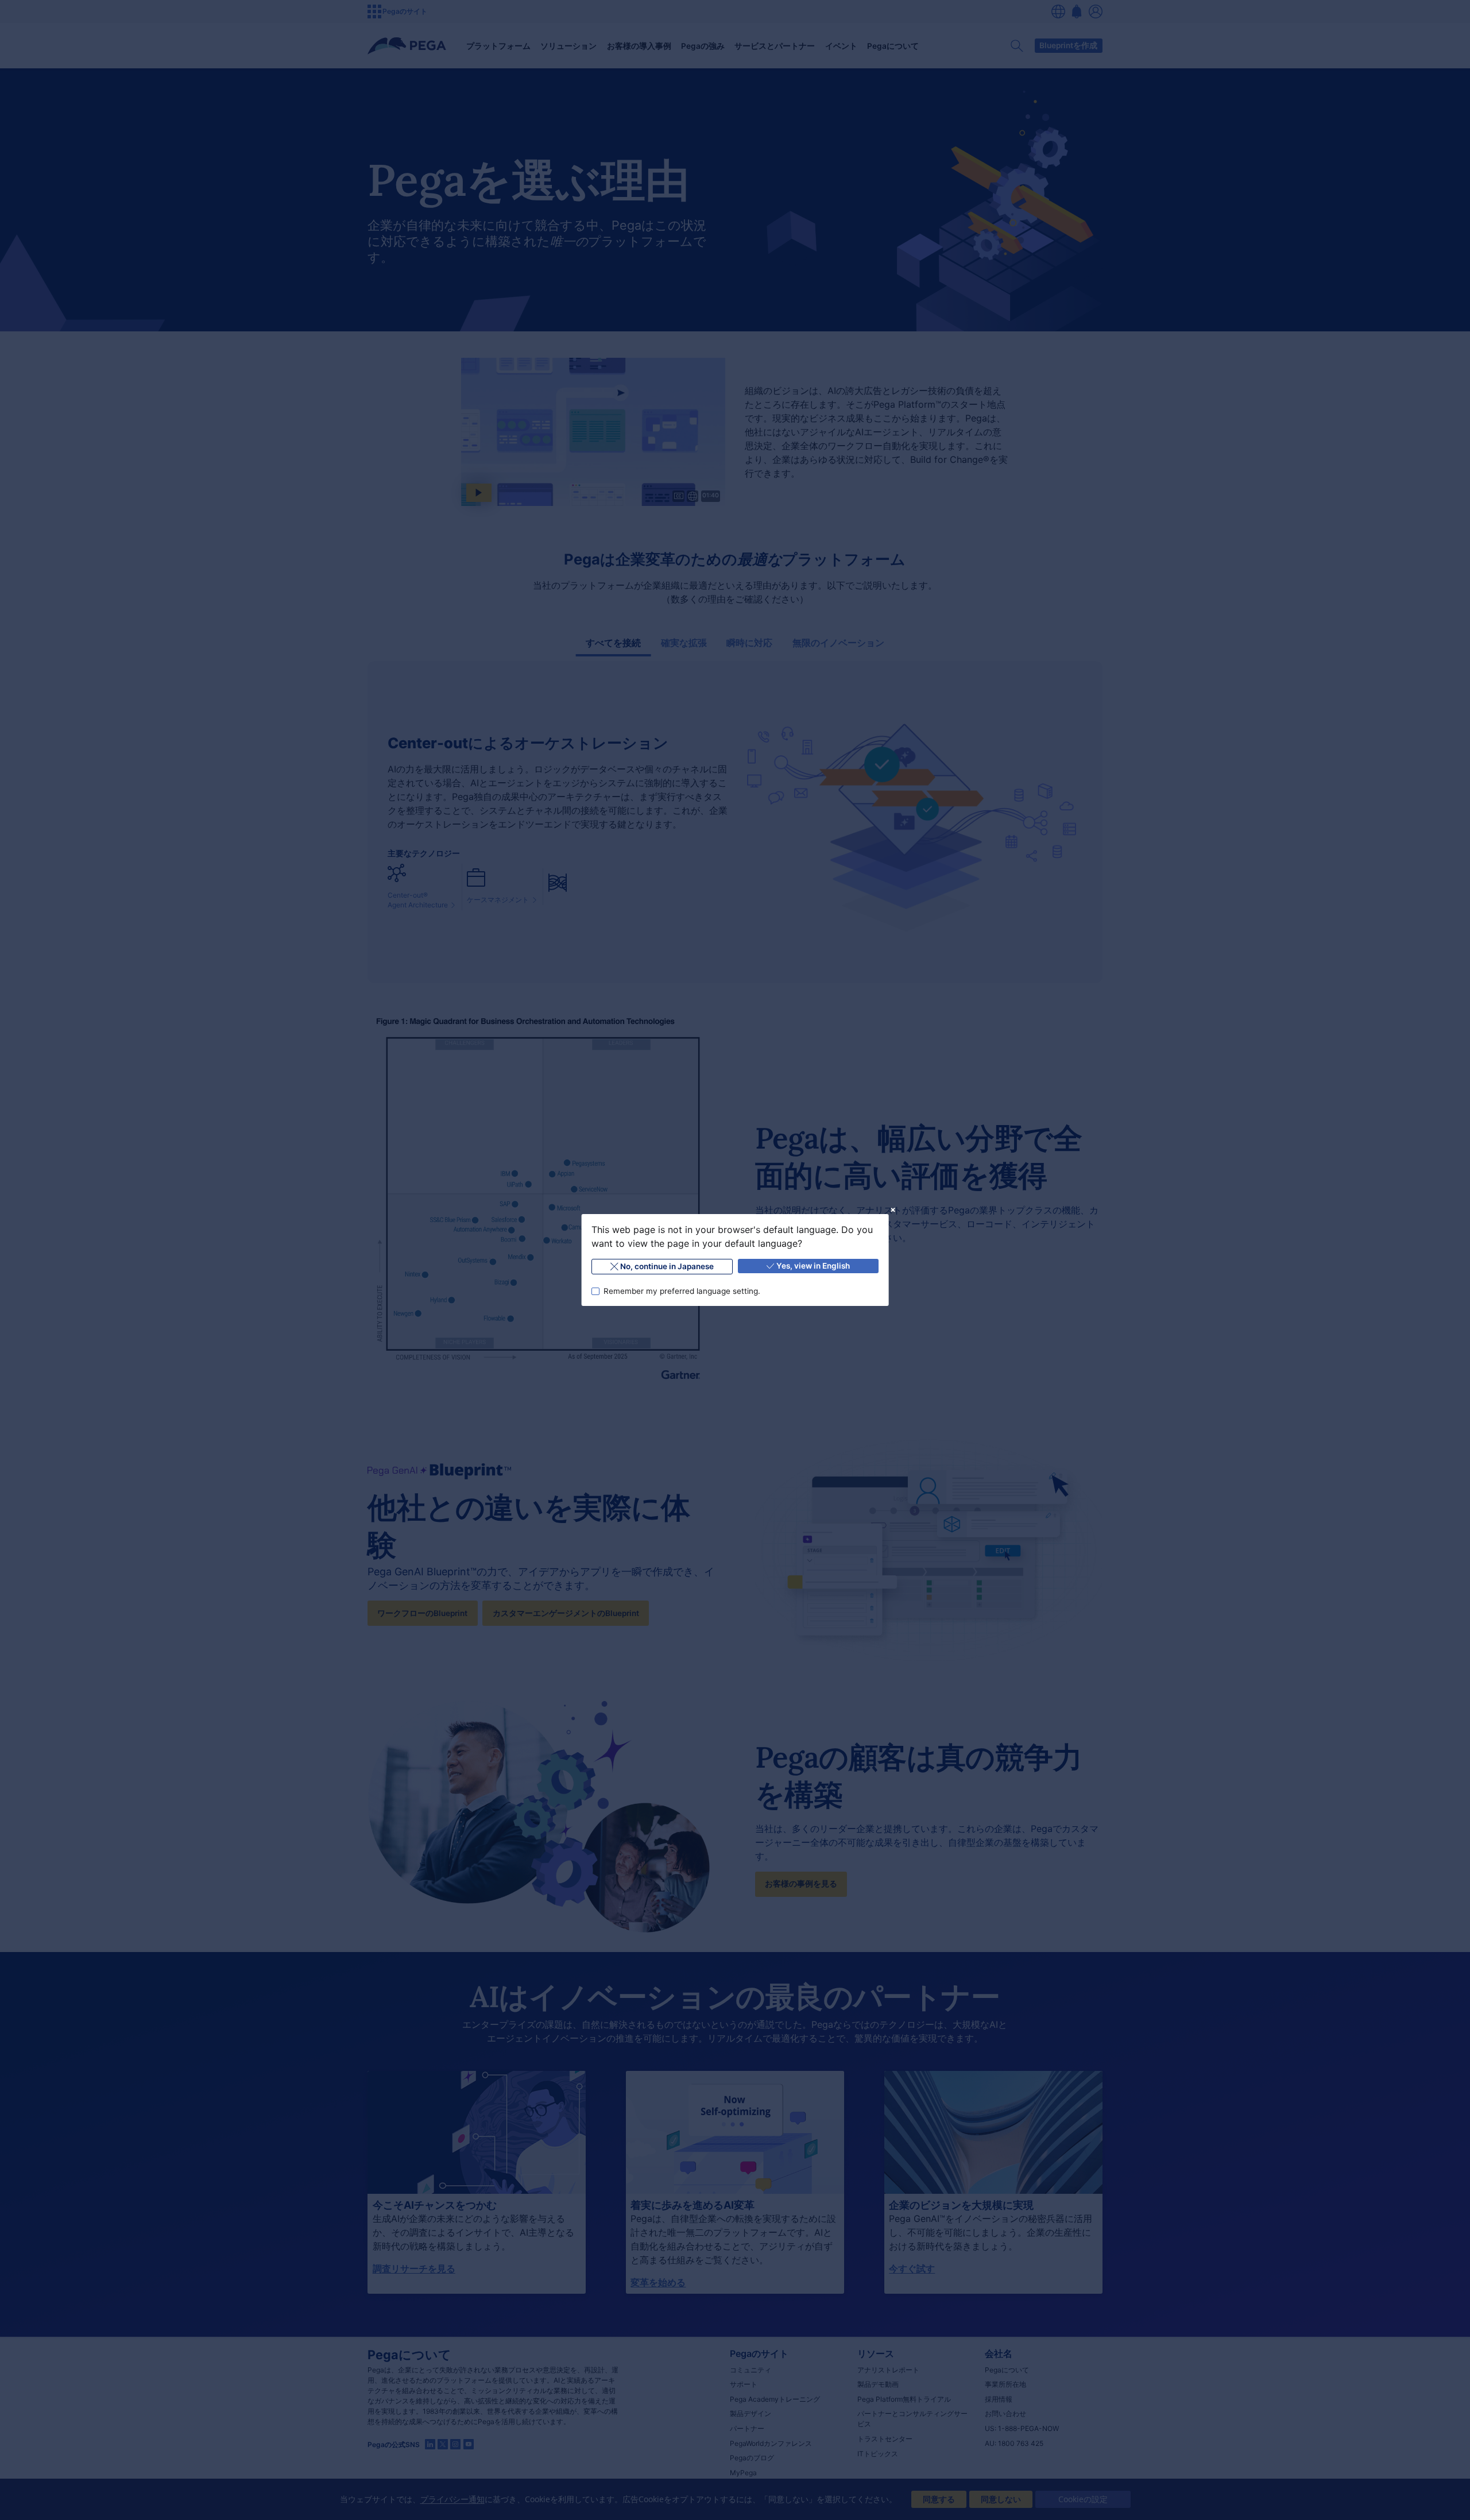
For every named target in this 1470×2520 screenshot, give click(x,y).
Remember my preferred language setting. (681, 1291)
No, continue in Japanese (667, 1266)
